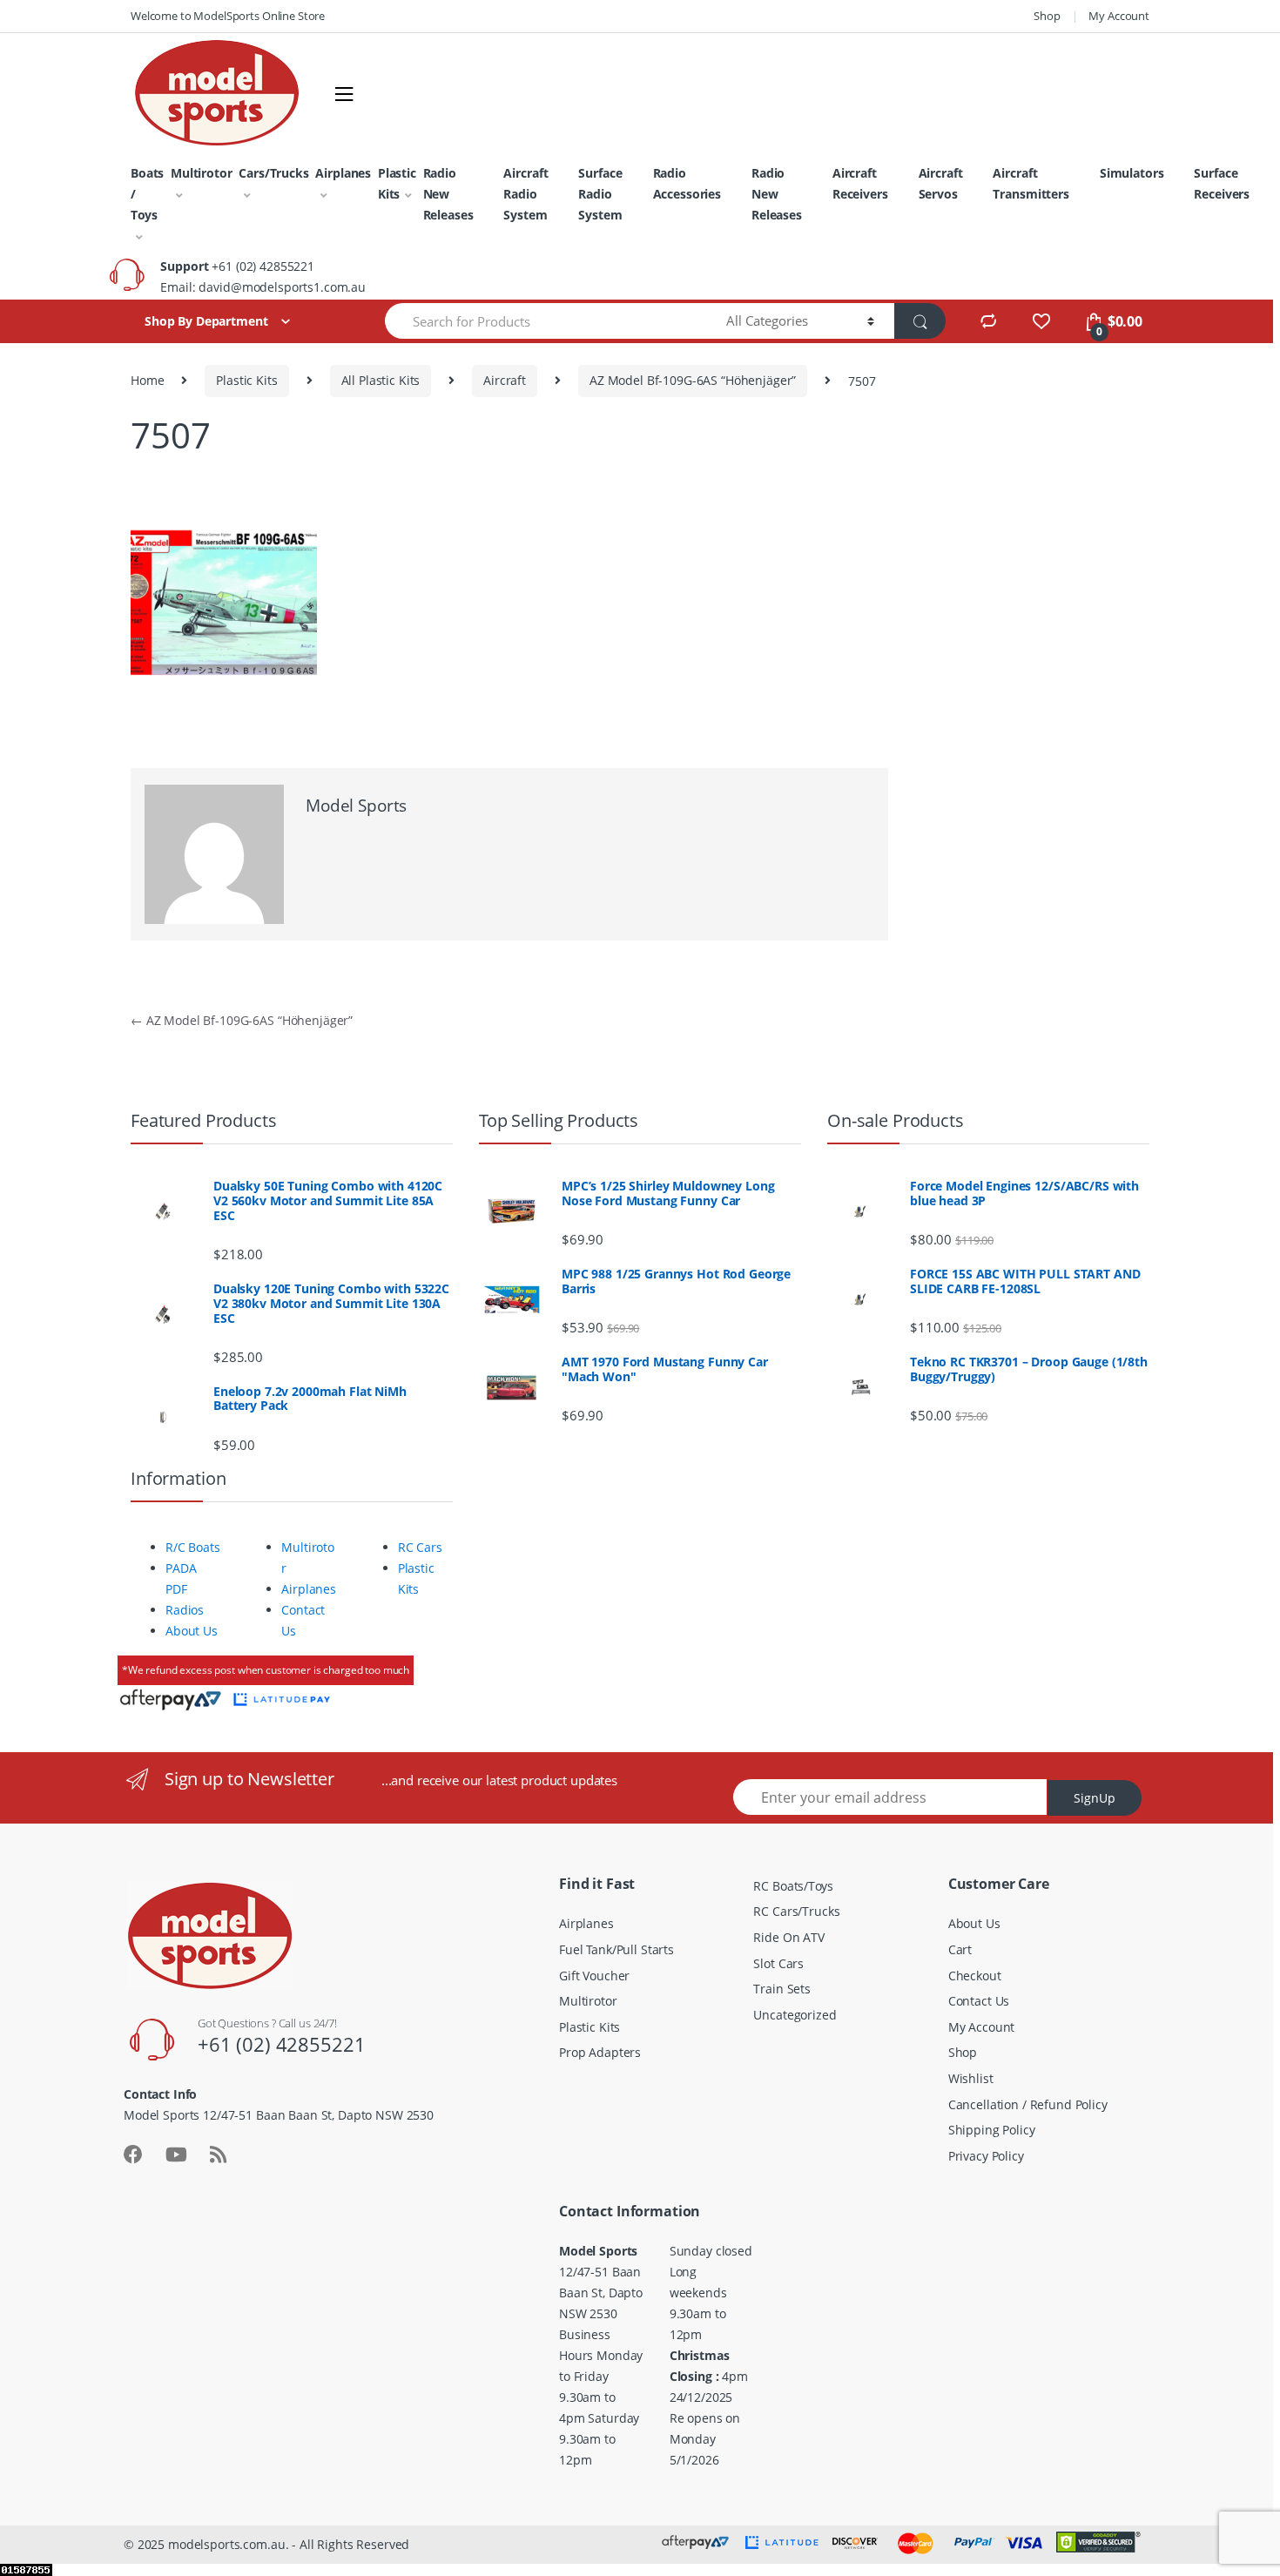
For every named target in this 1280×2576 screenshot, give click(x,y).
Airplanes (343, 173)
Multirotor (202, 173)
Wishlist (971, 2078)
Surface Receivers (1222, 183)
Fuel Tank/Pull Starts (616, 1949)
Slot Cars (778, 1963)
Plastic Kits (397, 183)
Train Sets (782, 1989)
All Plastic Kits (381, 380)
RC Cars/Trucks (796, 1911)
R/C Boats (193, 1547)
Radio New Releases (448, 194)
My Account (1119, 16)
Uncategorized (795, 2015)
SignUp (1095, 1798)
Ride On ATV (788, 1937)
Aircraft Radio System (525, 194)
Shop (1047, 16)
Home (147, 380)
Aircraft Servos (941, 183)
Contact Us (979, 2001)
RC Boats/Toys (793, 1886)
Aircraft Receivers (860, 183)
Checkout (975, 1976)
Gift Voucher (594, 1976)
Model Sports (356, 806)
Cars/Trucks (273, 173)
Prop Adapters (600, 2052)
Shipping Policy (992, 2130)
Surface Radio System (600, 194)
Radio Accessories (687, 183)
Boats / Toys (147, 194)
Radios (185, 1610)
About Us (192, 1631)
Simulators (1132, 173)
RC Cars (420, 1547)
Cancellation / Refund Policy (1028, 2104)
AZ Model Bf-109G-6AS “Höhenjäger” (693, 380)
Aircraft (505, 380)
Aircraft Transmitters (1031, 183)
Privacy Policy (986, 2156)
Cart (960, 1949)
